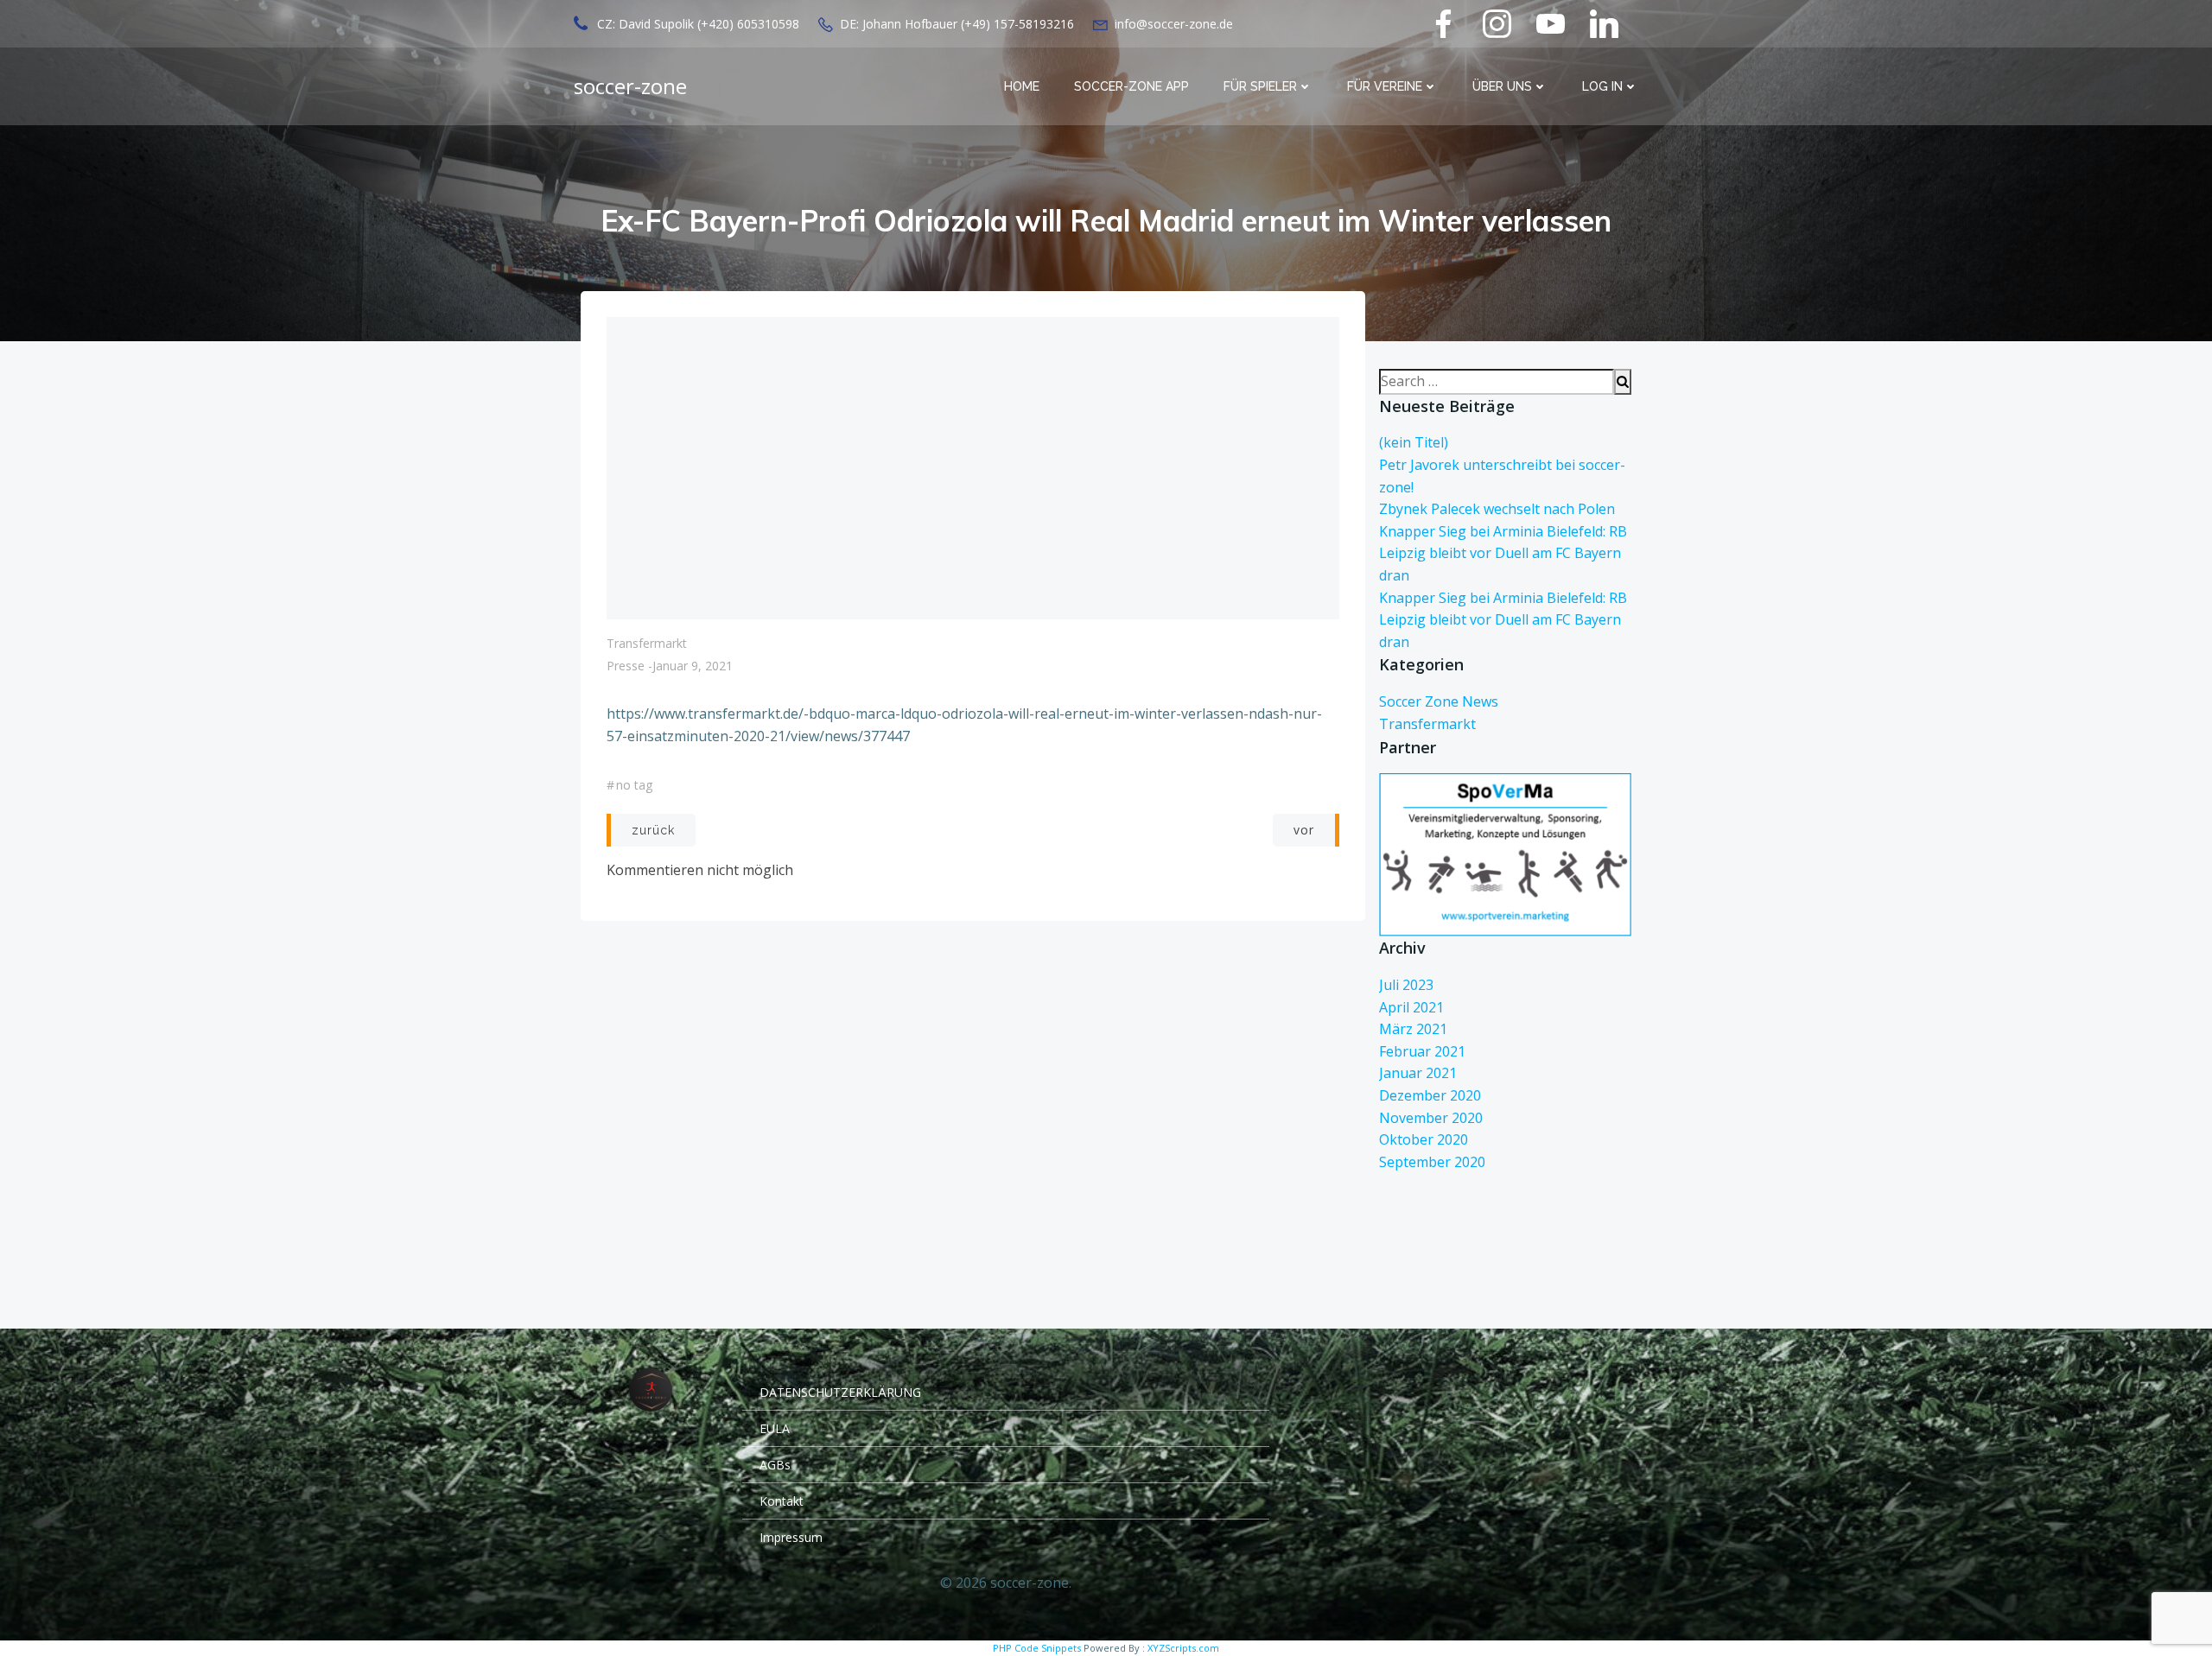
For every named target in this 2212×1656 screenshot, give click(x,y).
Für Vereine (1385, 86)
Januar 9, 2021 (693, 666)
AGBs (775, 1465)
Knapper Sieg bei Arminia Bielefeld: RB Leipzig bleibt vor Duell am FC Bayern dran (1503, 553)
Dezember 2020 (1430, 1095)
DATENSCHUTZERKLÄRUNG (840, 1392)
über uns (1502, 86)
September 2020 (1432, 1162)
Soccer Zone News (1439, 701)
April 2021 (1411, 1007)
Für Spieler (1260, 86)
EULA (775, 1428)
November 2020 (1431, 1118)
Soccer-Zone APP (1131, 86)
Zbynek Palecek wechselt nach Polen (1497, 509)
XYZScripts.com (1183, 1648)
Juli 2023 (1406, 985)
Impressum (791, 1537)
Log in (1602, 86)
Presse (626, 666)
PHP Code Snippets (1037, 1648)
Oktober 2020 (1424, 1139)
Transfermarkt (647, 643)
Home (1022, 86)
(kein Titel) (1414, 442)
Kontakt (782, 1501)
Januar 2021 (1418, 1073)
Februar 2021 (1422, 1051)
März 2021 (1413, 1029)
